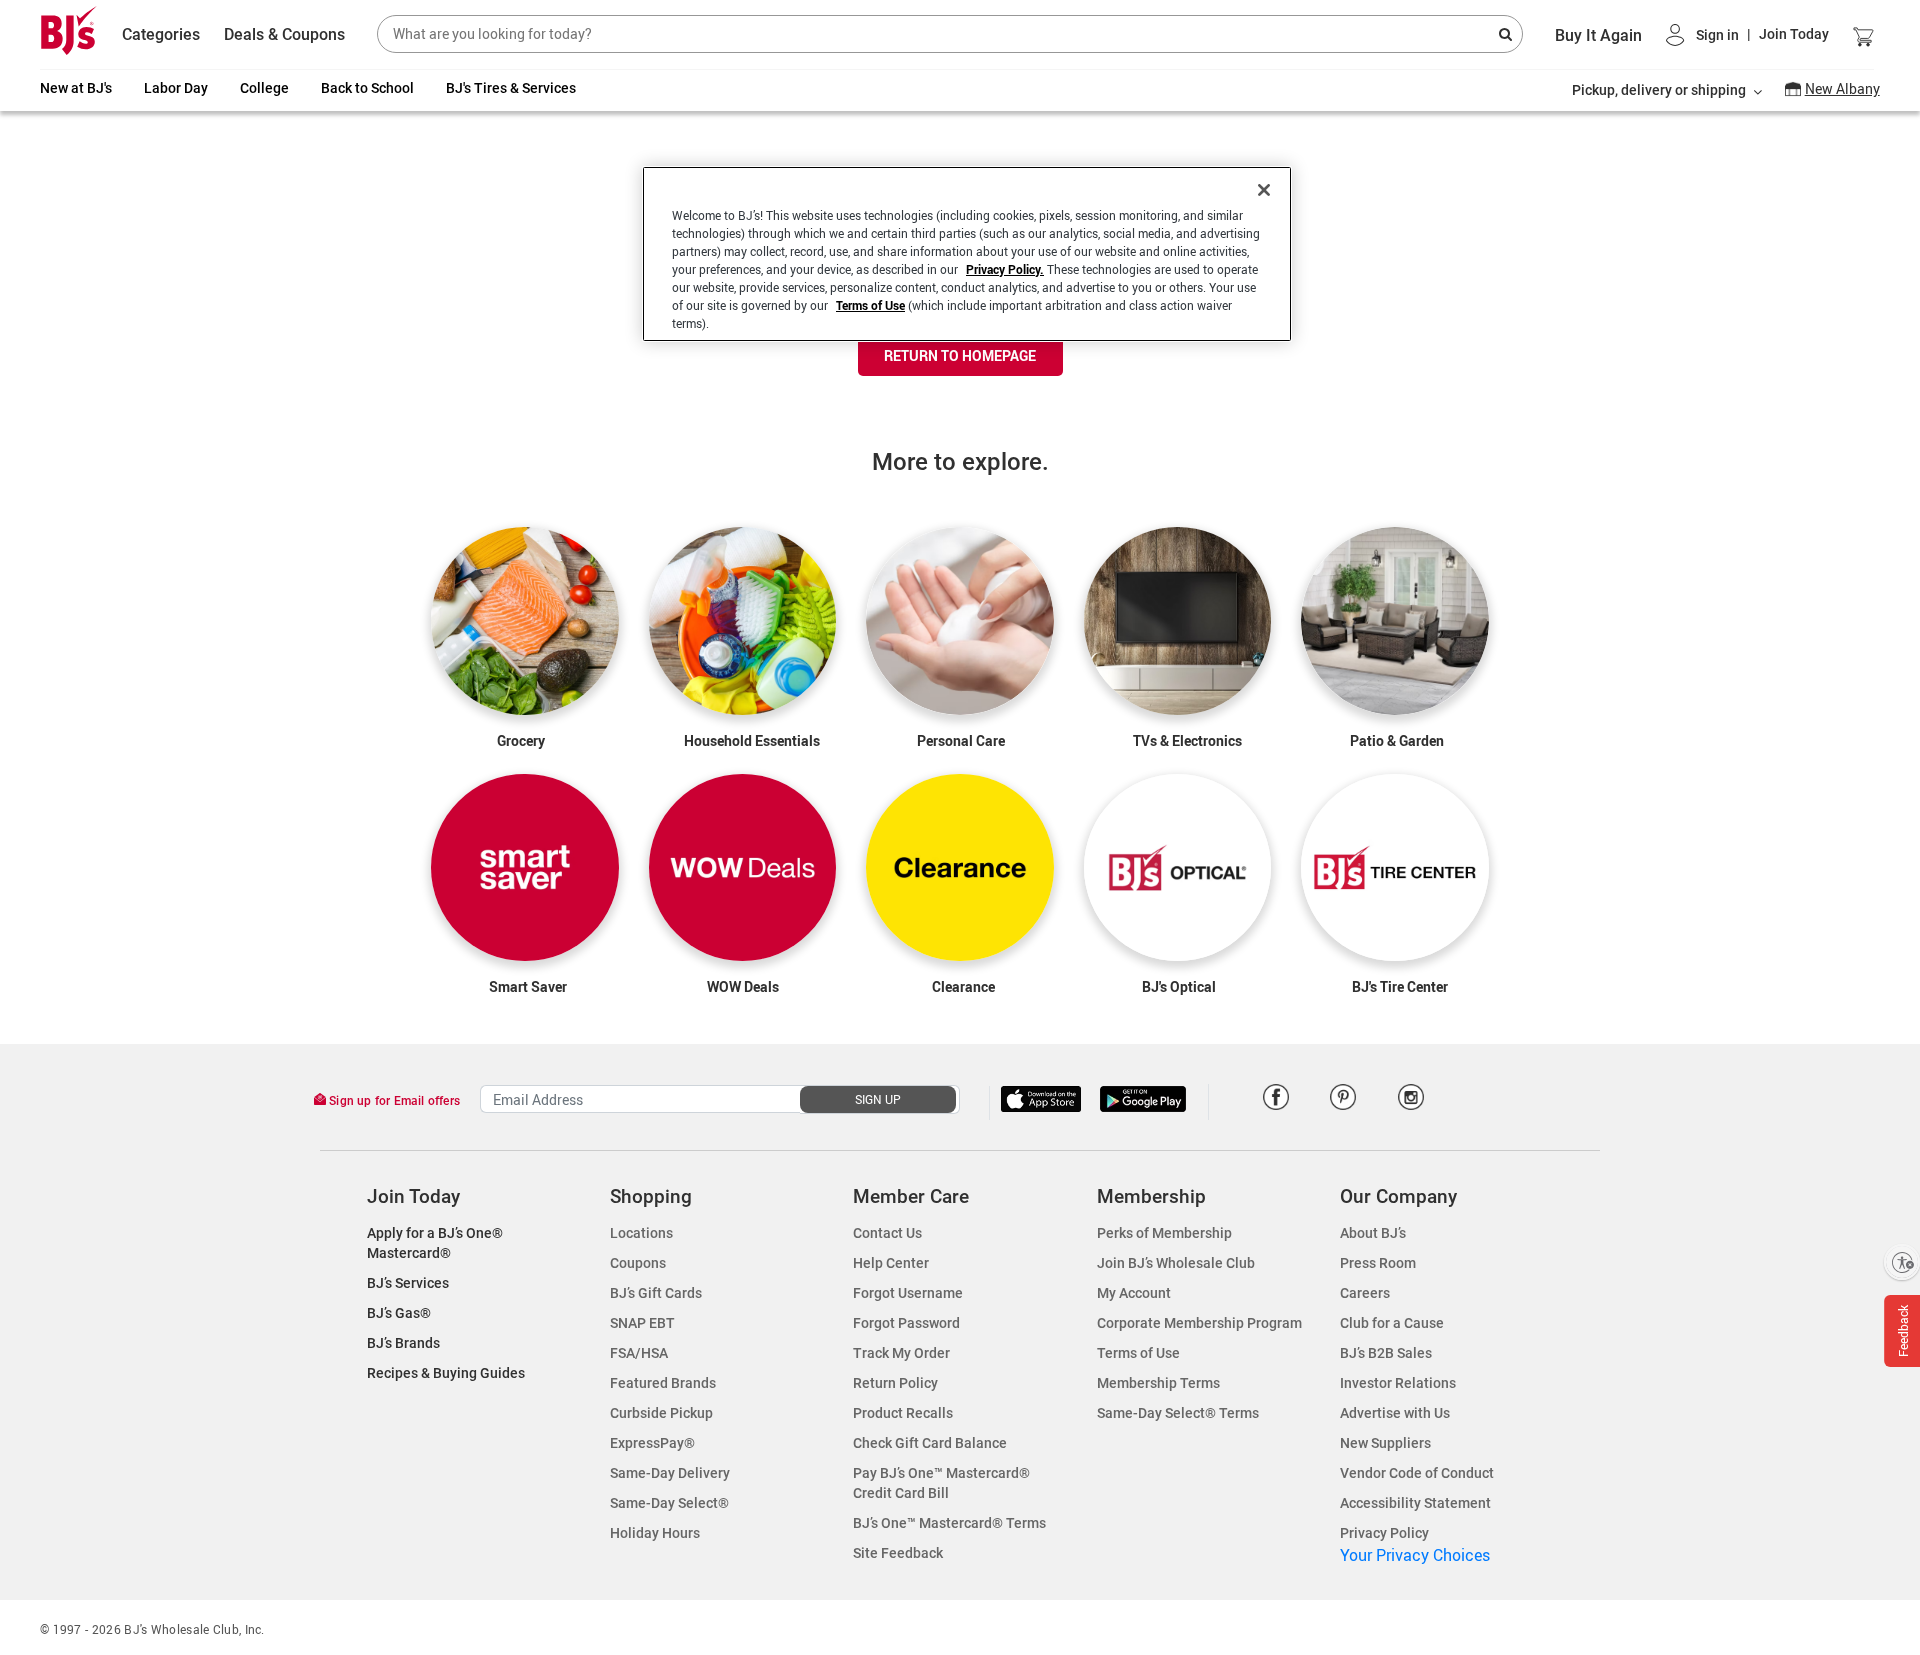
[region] (967, 254)
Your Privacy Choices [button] (1415, 1555)
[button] (1747, 34)
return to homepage (960, 355)
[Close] (1264, 190)
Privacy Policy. (1005, 269)
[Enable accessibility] (1902, 1262)
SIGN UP (878, 1099)
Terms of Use (870, 305)
